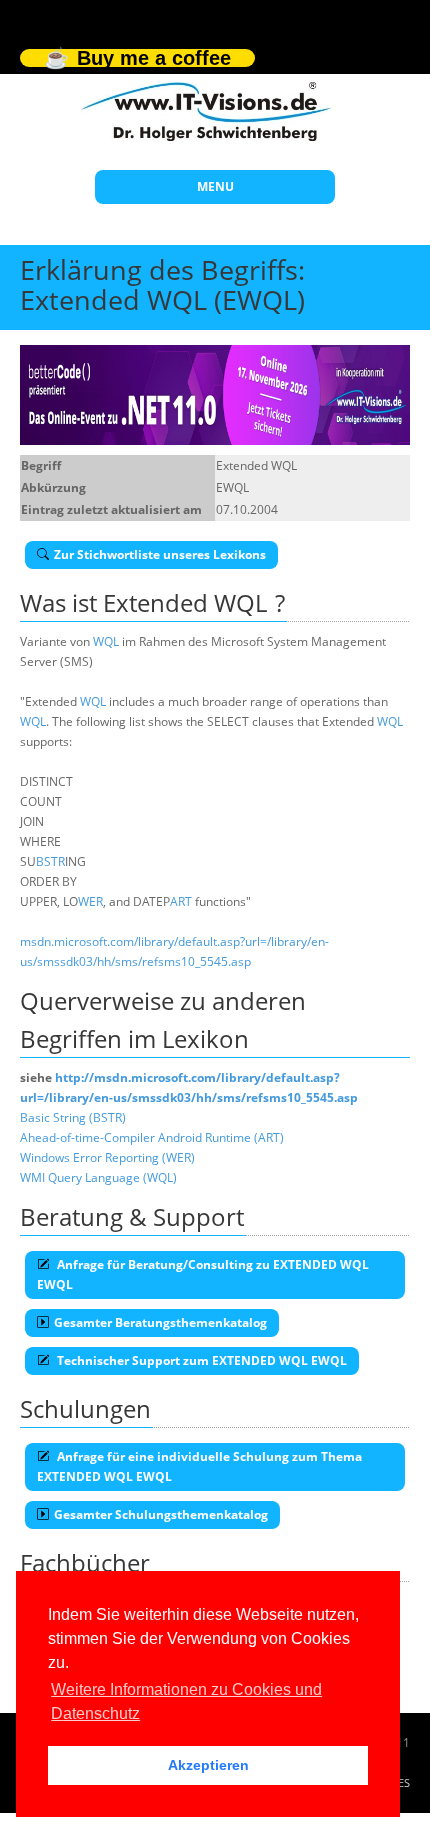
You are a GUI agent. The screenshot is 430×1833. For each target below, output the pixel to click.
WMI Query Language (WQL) (98, 1177)
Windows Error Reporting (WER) (107, 1157)
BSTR (50, 861)
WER (90, 901)
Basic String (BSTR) (73, 1117)
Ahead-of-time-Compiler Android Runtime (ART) (152, 1137)
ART (181, 901)
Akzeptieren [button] (208, 1765)
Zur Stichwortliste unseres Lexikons (160, 554)
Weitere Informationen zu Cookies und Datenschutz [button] (186, 1701)
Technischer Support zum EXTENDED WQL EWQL (200, 1360)
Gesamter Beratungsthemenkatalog (160, 1322)
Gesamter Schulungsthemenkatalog (161, 1514)
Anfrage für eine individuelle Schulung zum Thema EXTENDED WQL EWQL (199, 1466)
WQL (106, 641)
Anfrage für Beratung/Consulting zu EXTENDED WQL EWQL (203, 1274)
